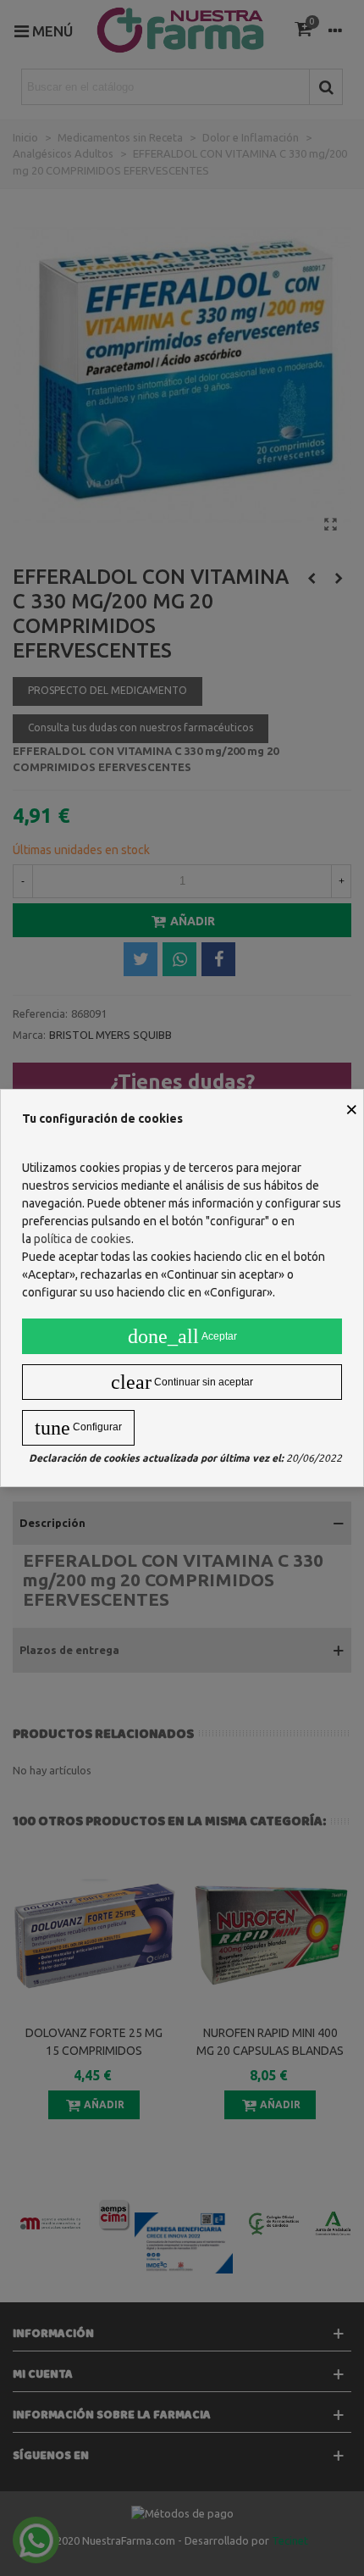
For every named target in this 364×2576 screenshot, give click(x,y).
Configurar (78, 1428)
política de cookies (83, 1239)
